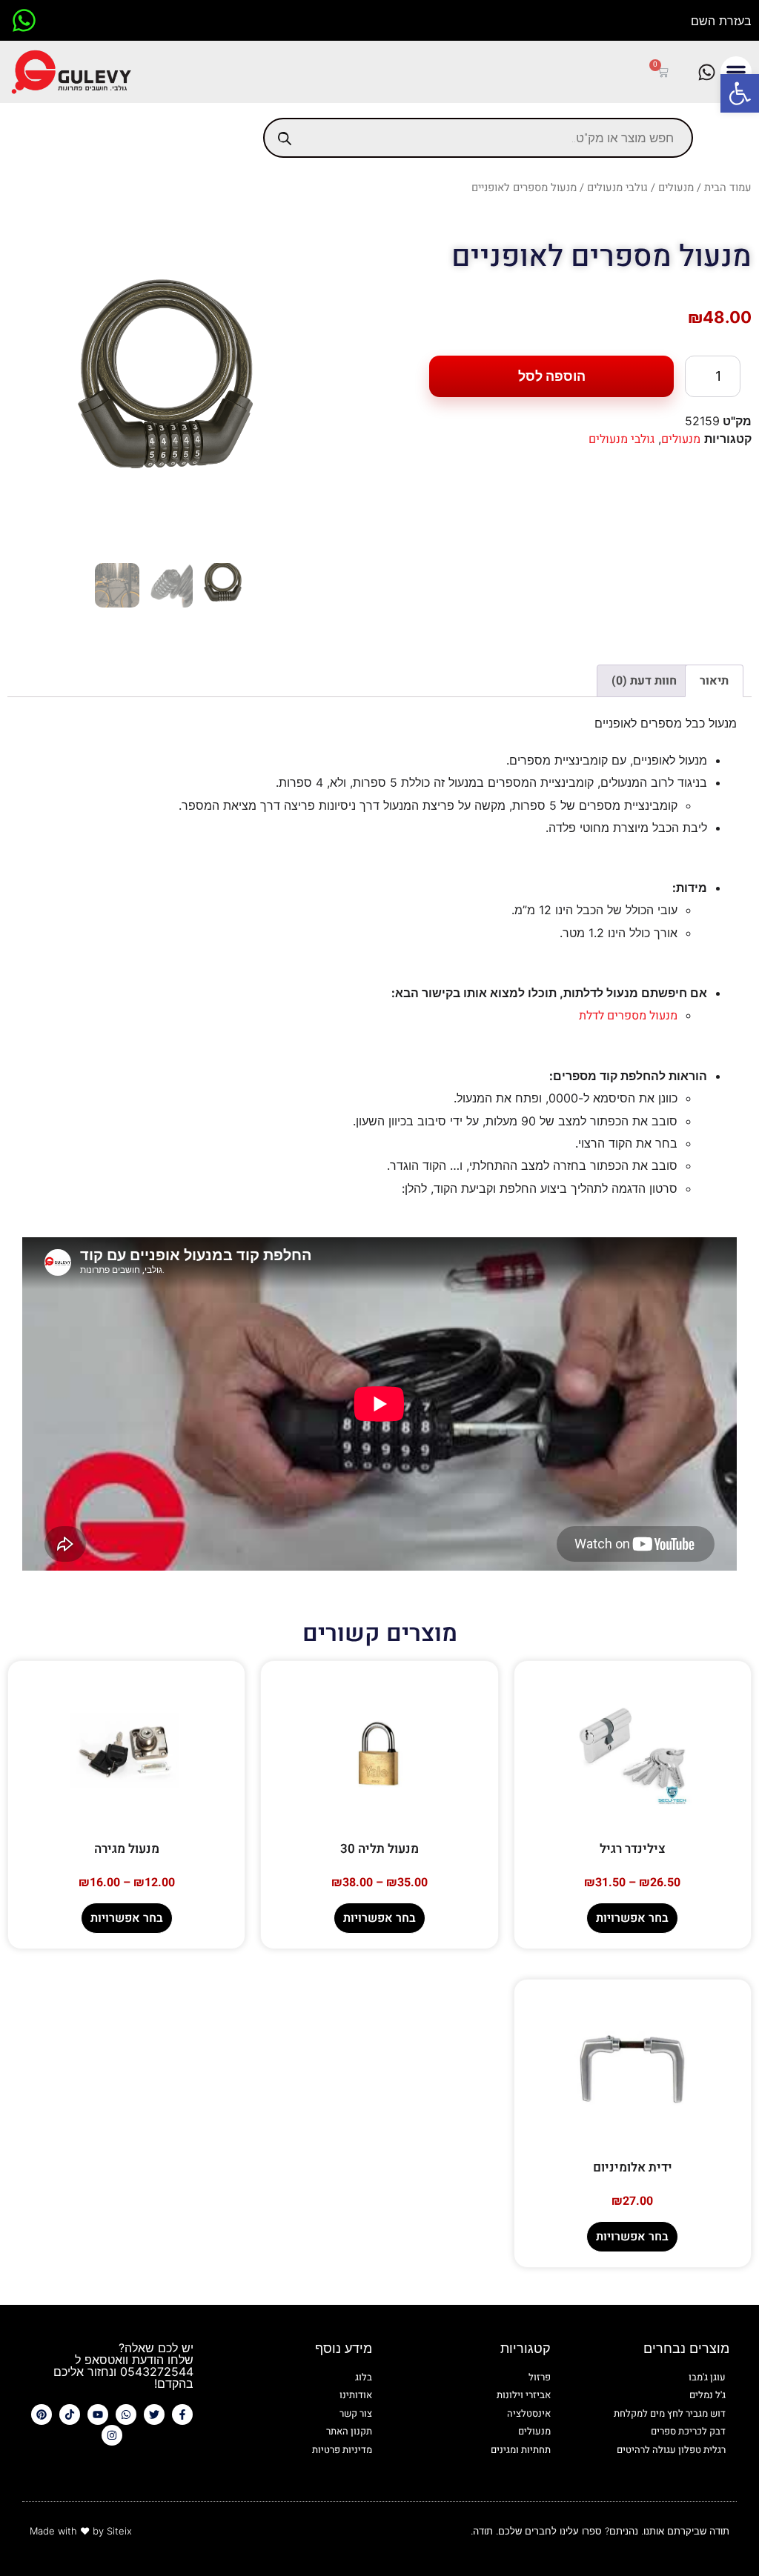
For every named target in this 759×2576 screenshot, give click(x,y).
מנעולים (676, 188)
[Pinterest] (42, 2414)
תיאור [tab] (714, 681)
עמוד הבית (728, 188)
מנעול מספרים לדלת (628, 1016)
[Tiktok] (70, 2414)
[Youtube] (98, 2414)
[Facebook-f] (182, 2414)
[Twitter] (154, 2414)
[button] (740, 93)
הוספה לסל (552, 376)
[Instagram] (112, 2435)
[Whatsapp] (126, 2414)
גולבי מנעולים (617, 188)
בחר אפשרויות (632, 1918)
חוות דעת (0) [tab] (644, 681)
